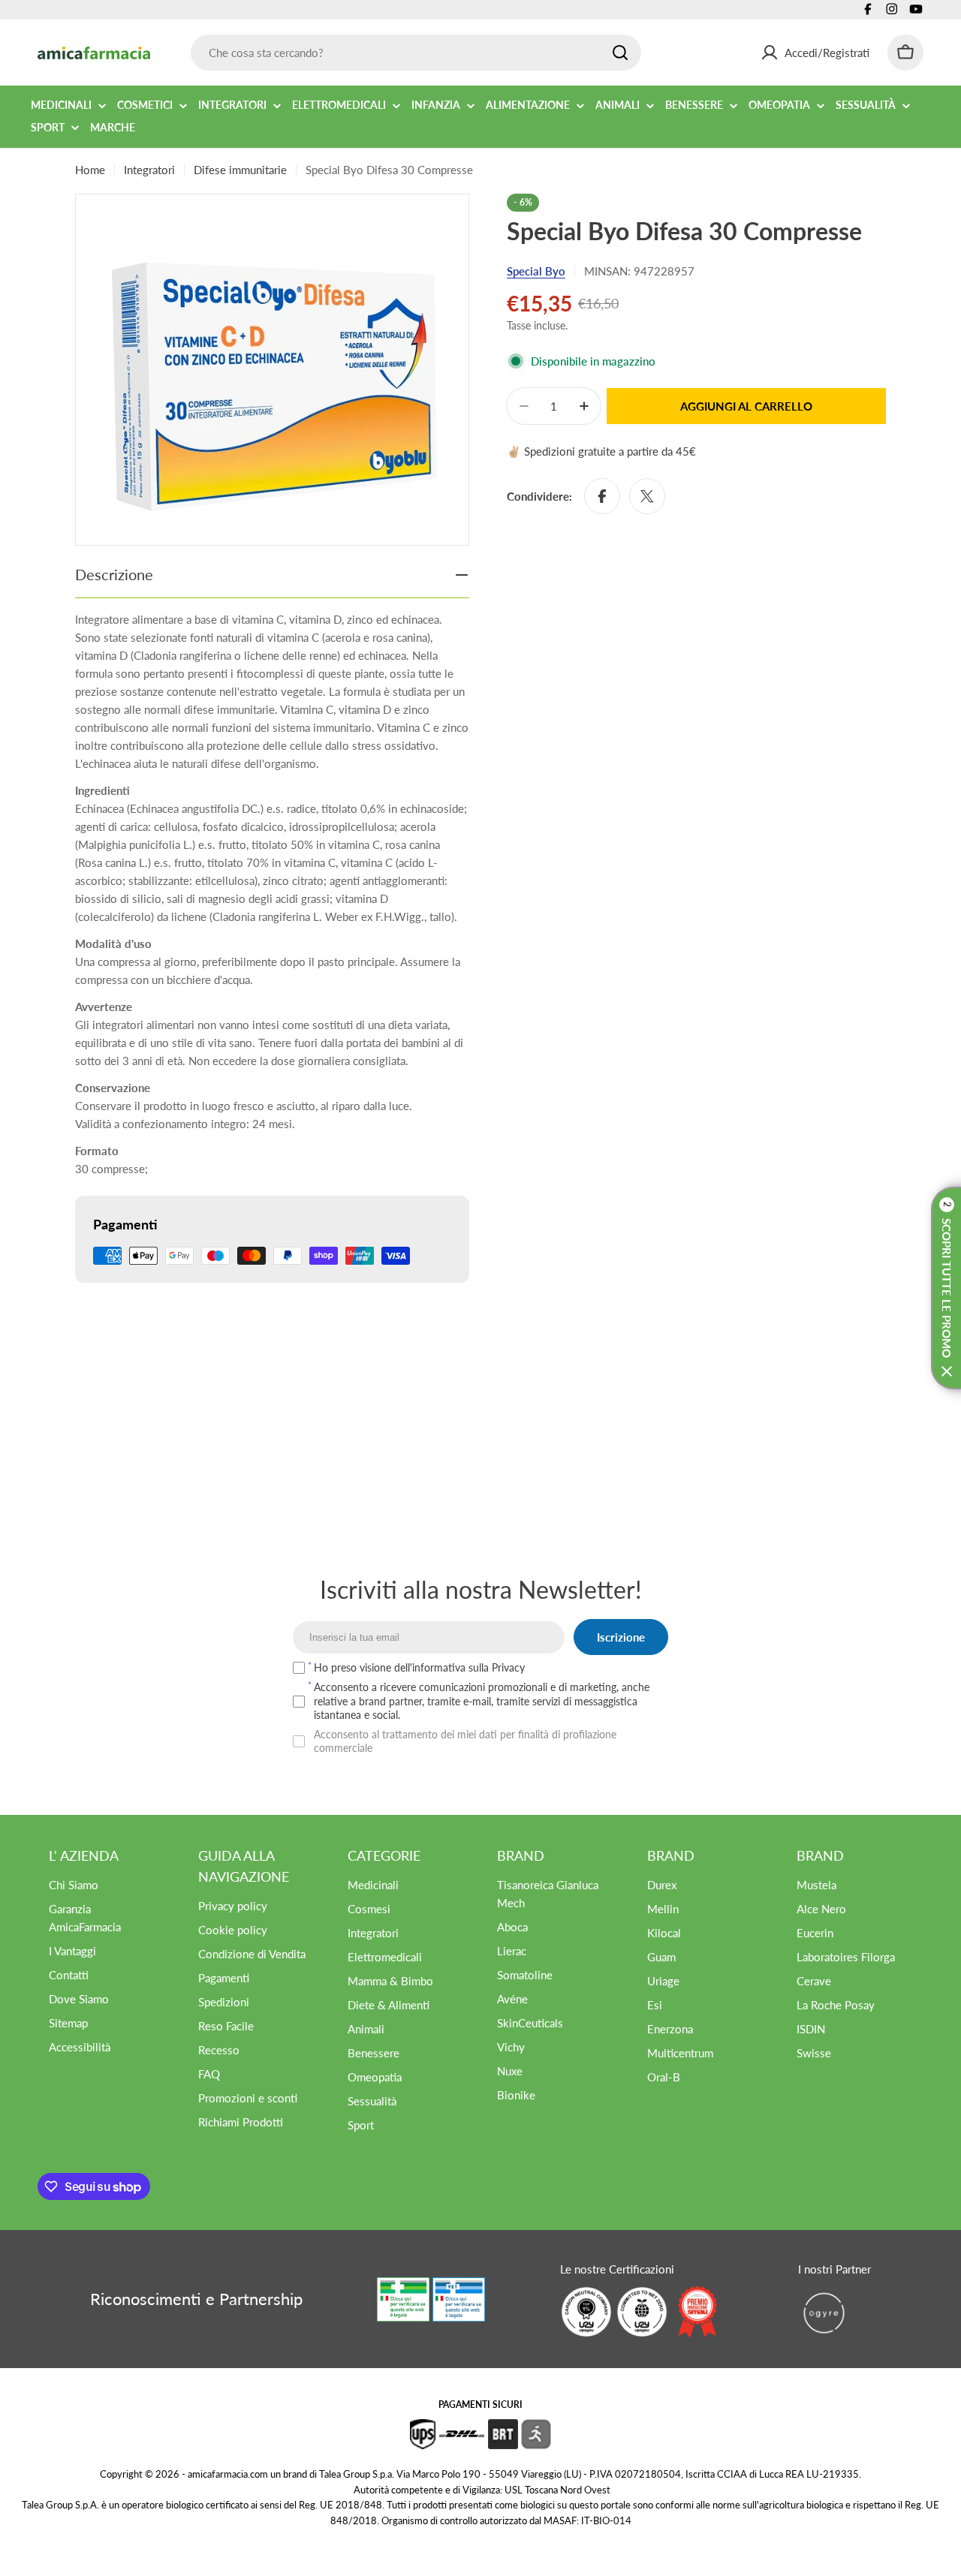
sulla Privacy (497, 1667)
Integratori (149, 170)
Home (90, 170)
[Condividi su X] (647, 496)
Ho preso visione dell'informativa (419, 1667)
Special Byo (536, 271)
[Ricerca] (620, 53)
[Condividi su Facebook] (602, 496)
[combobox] (416, 53)
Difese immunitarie (240, 170)
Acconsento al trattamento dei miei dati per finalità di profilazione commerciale (465, 1741)
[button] (946, 1288)
